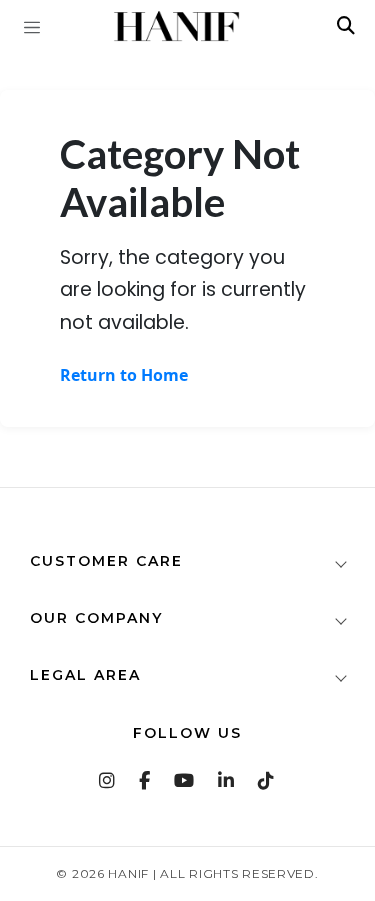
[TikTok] (267, 780)
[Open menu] (32, 26)
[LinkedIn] (227, 780)
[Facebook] (145, 780)
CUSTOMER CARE (106, 561)
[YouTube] (185, 780)
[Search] (346, 26)
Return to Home (124, 375)
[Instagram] (108, 780)
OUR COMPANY (96, 618)
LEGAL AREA (85, 675)
